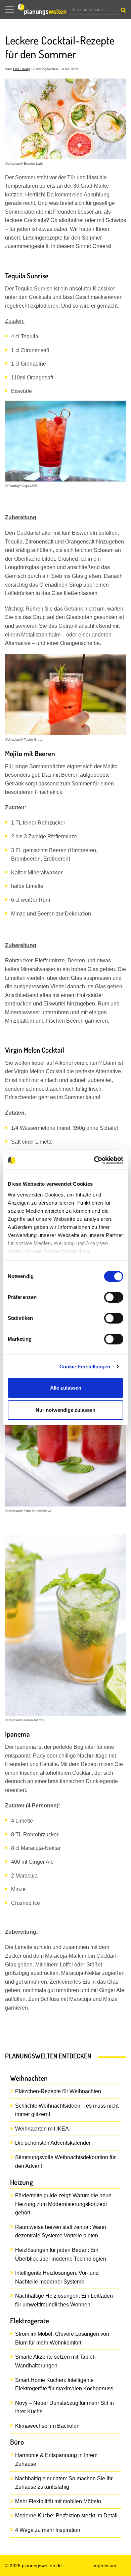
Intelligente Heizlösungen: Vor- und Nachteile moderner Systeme (57, 2277)
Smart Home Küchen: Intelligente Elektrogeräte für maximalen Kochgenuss (64, 2384)
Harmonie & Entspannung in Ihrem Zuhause (56, 2460)
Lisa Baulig (22, 69)
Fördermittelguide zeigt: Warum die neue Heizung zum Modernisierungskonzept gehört (63, 2204)
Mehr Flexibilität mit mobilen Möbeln (58, 2501)
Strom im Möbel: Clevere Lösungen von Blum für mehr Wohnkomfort (62, 2338)
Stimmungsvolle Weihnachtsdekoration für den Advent (65, 2162)
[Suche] (123, 11)
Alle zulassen (66, 1388)
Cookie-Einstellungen (85, 1367)
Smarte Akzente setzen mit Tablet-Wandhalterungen (55, 2361)
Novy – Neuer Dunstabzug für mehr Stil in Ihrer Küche (64, 2407)
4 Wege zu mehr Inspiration (48, 2530)
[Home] (44, 9)
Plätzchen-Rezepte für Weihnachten (58, 2091)
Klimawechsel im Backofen (47, 2426)
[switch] (114, 1297)
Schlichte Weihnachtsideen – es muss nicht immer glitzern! (67, 2110)
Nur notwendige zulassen (65, 1410)
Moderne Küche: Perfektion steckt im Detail (66, 2516)
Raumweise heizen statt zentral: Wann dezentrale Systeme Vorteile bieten (61, 2231)
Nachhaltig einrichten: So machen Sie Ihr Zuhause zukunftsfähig (64, 2483)
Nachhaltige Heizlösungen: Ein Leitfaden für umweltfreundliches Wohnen (64, 2300)
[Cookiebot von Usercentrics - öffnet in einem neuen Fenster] (94, 1160)
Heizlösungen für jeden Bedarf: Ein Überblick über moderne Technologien (61, 2254)
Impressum (104, 2566)
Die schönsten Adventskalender (53, 2143)
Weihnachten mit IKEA (42, 2129)
